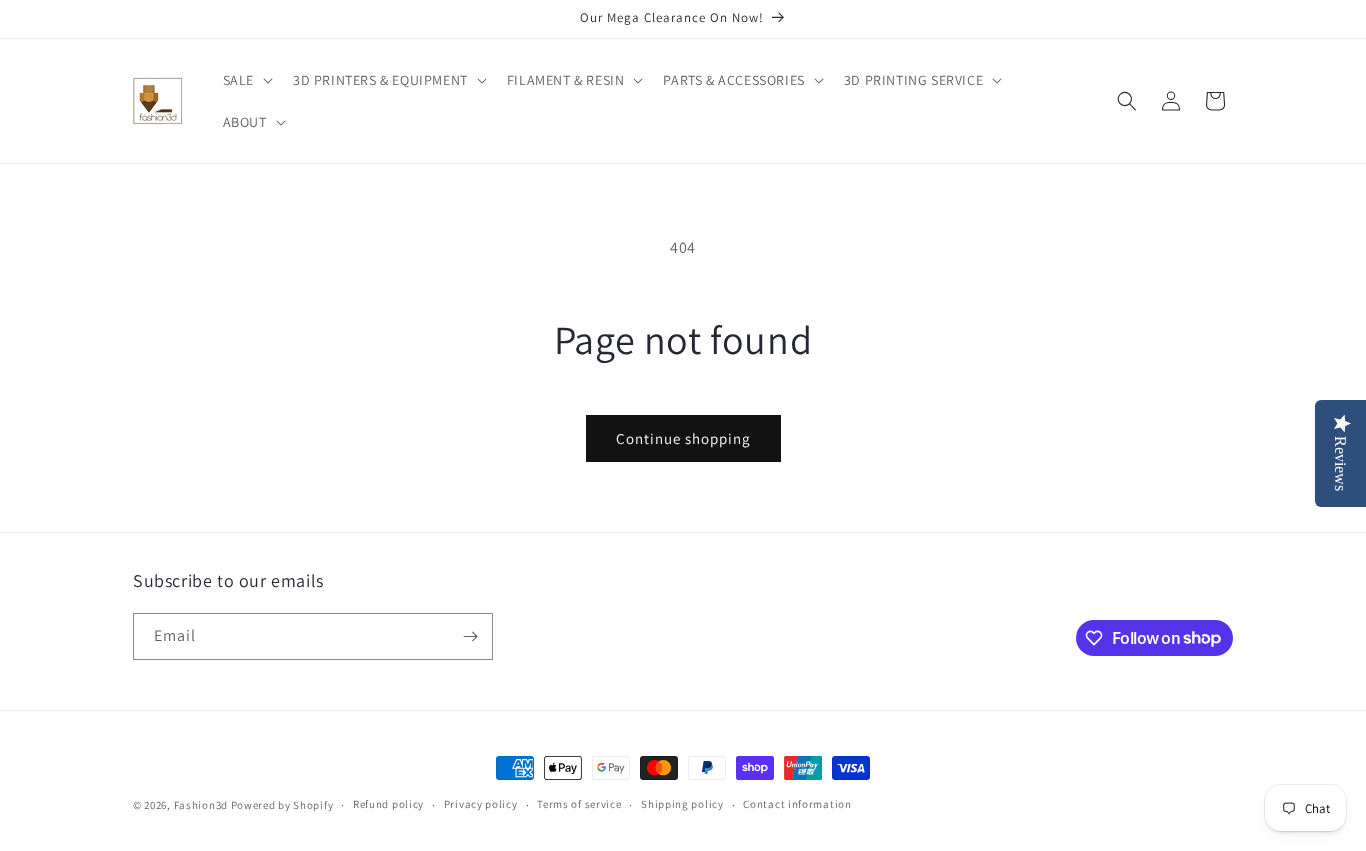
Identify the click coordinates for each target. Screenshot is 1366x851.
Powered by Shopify (282, 805)
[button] (246, 80)
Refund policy (388, 804)
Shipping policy (682, 804)
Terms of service (579, 804)
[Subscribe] (470, 636)
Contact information (797, 804)
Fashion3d (201, 805)
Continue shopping (683, 438)
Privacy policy (481, 804)
